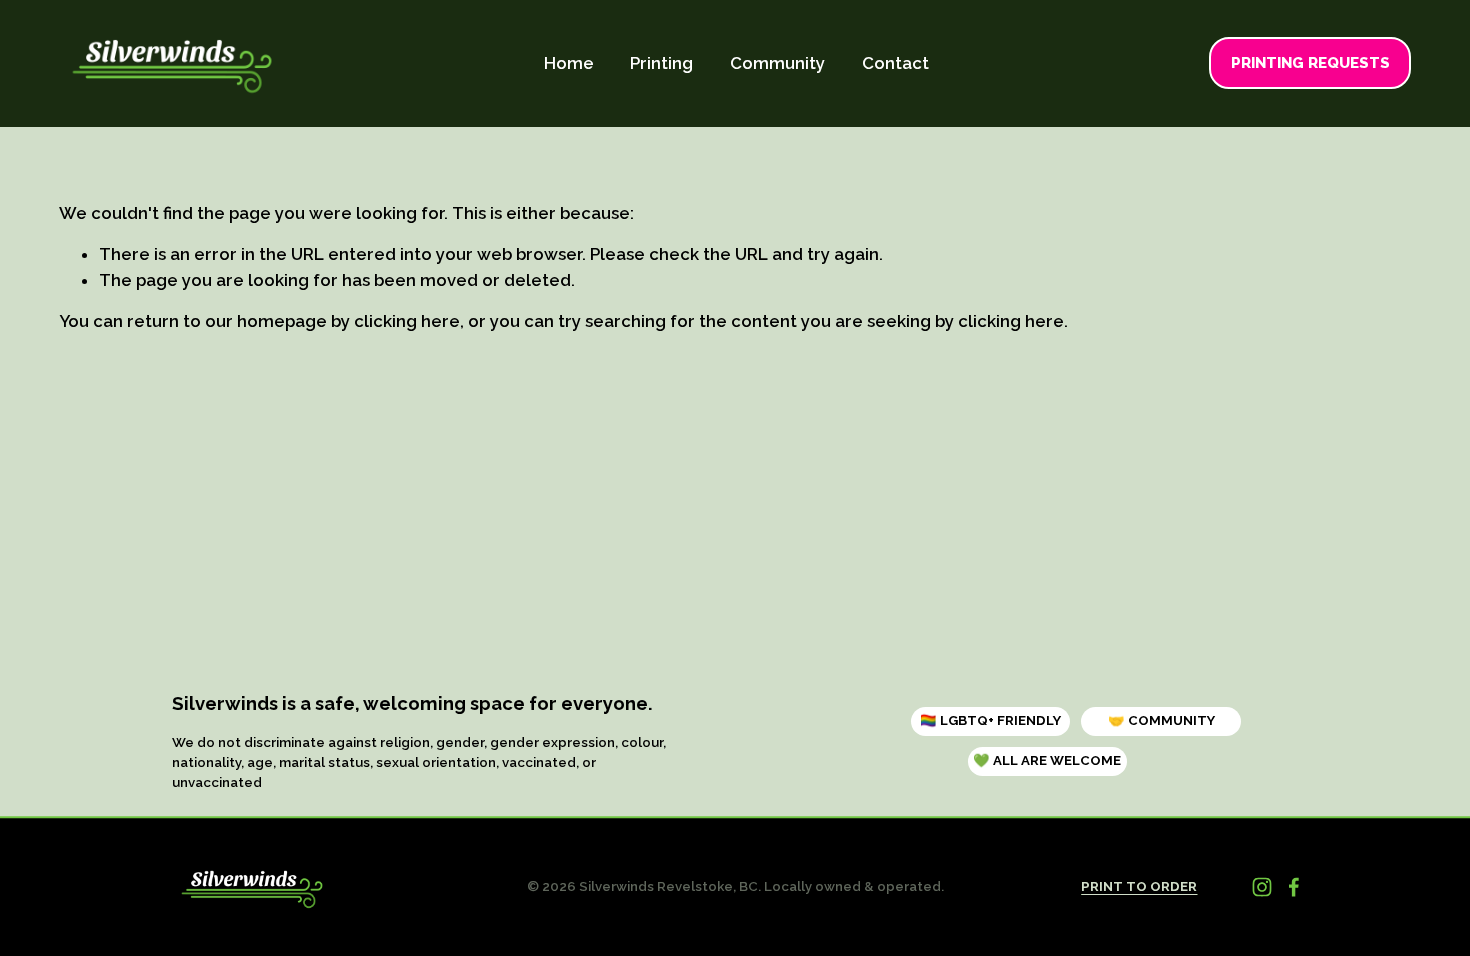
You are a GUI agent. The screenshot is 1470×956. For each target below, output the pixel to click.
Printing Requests (1310, 63)
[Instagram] (1262, 887)
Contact (895, 63)
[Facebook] (1294, 887)
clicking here (407, 321)
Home (569, 63)
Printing (661, 63)
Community (777, 63)
